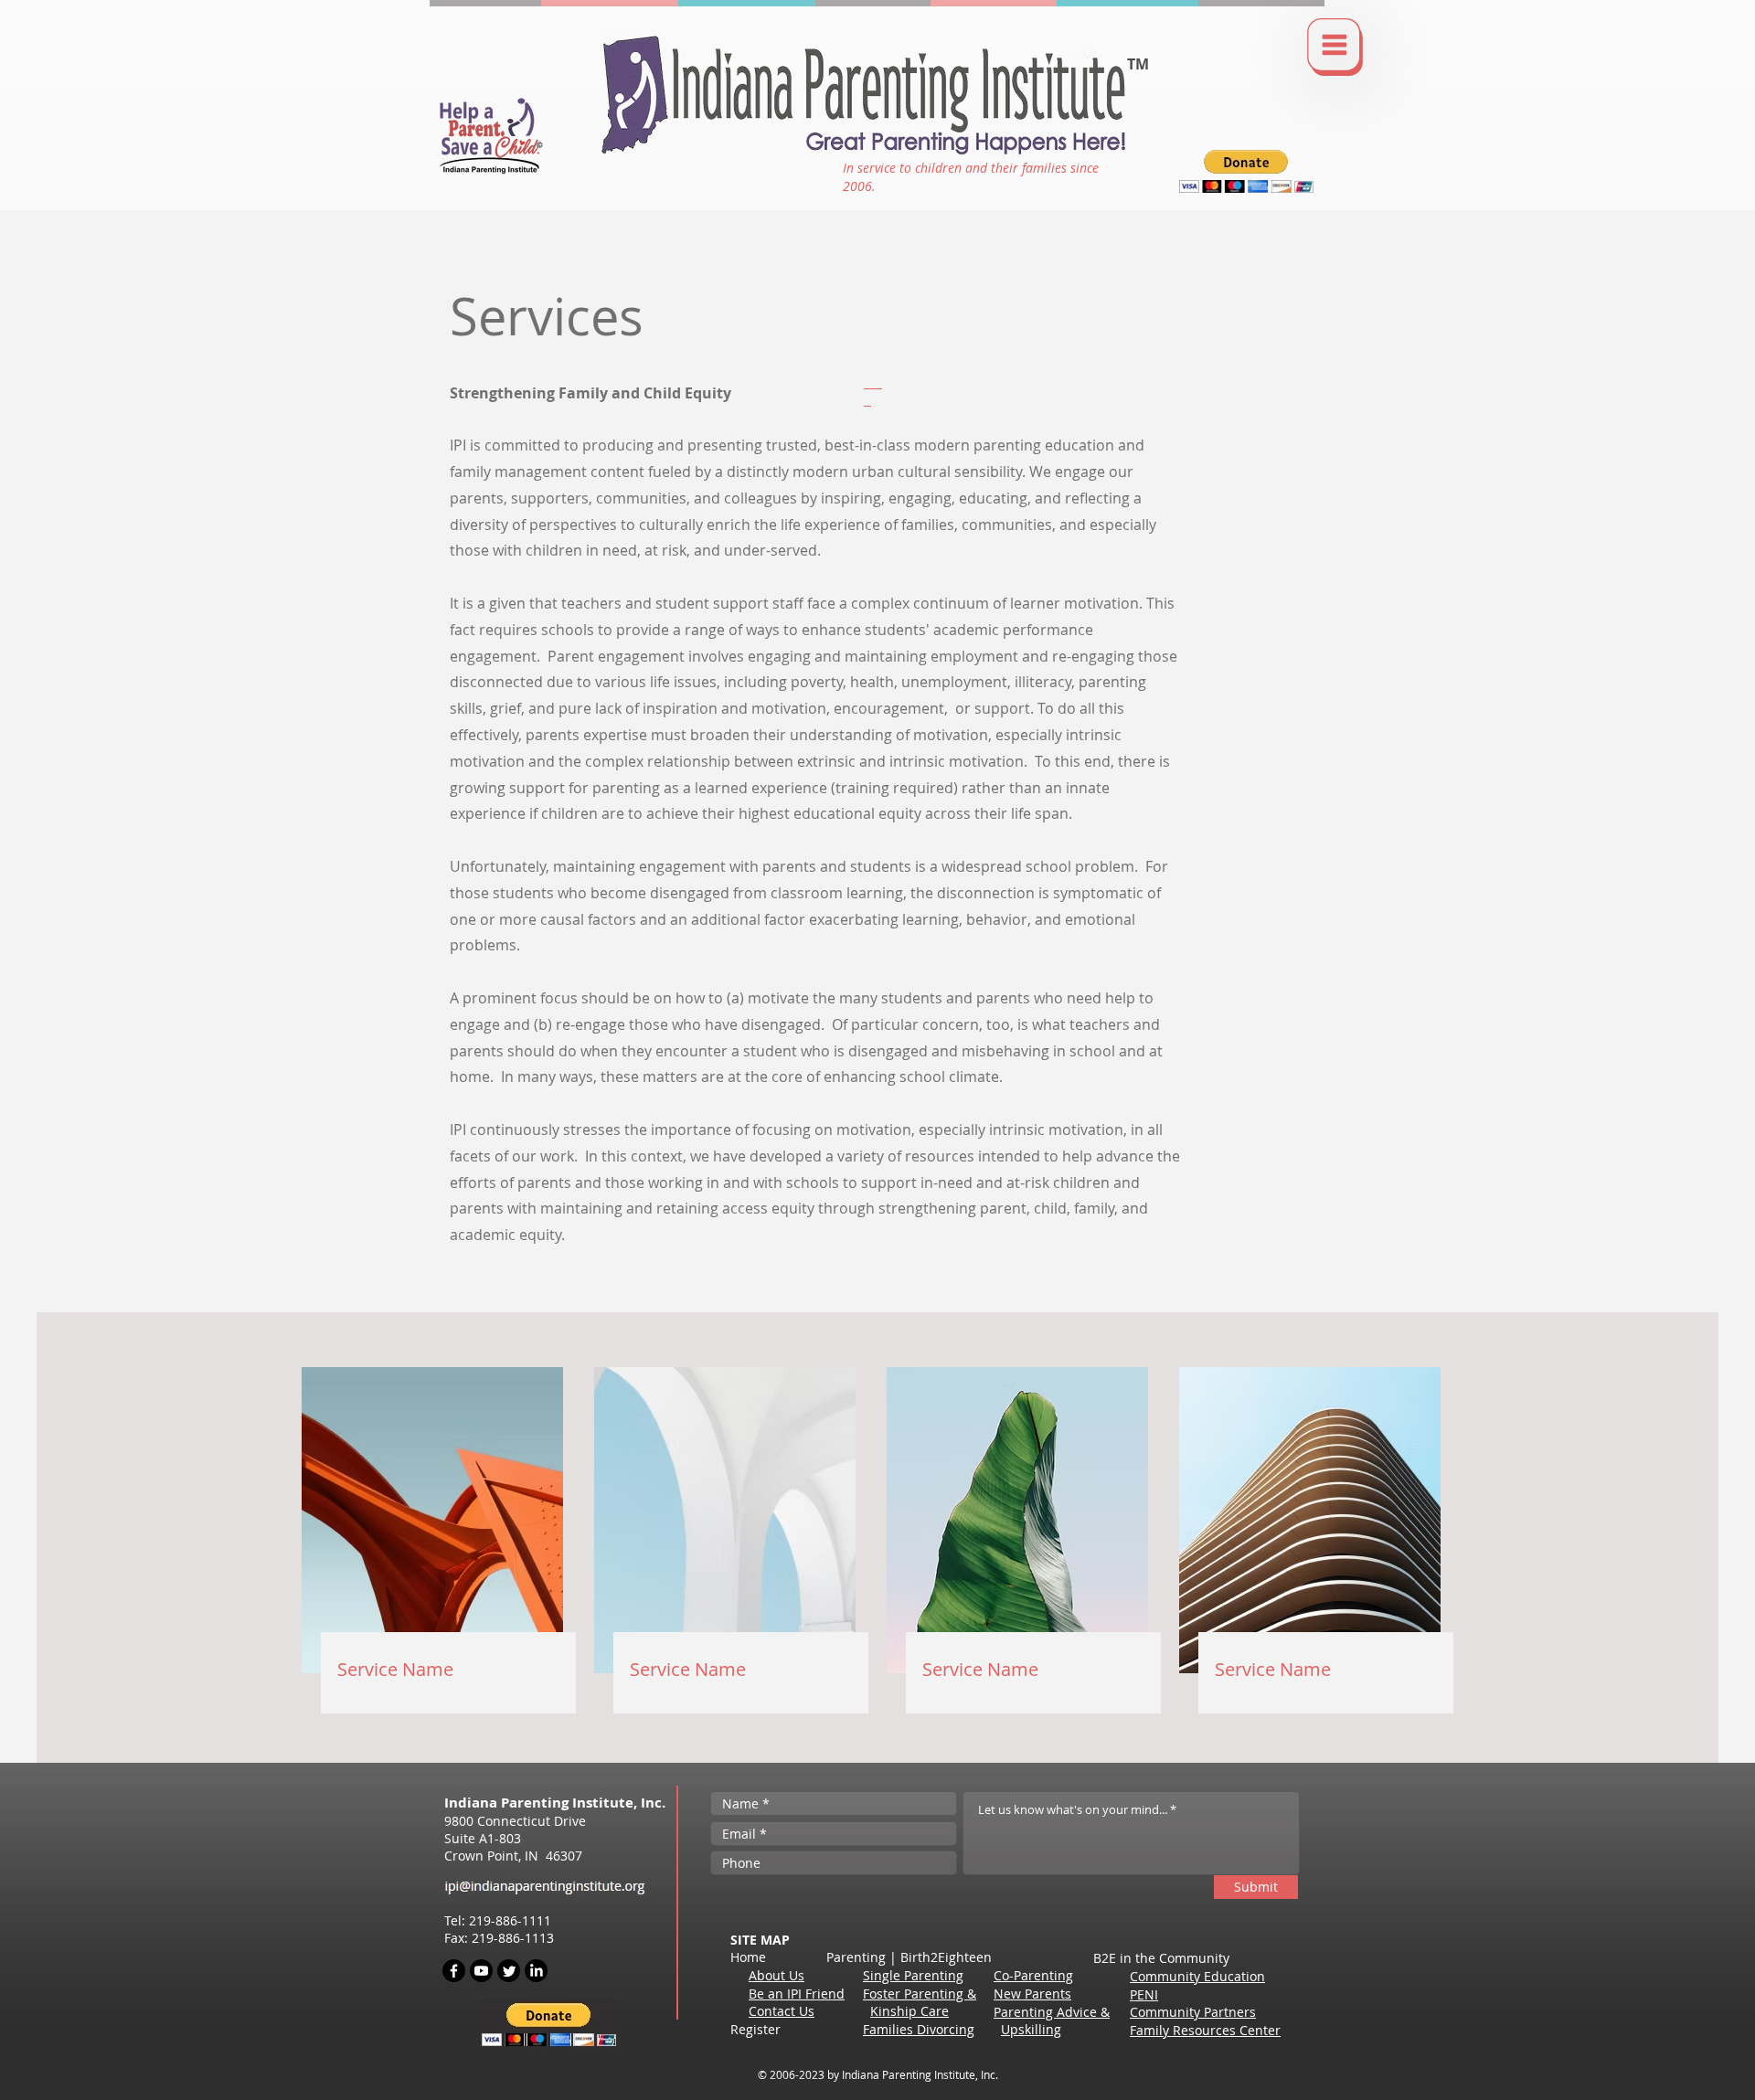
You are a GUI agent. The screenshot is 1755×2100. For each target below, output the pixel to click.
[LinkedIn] (536, 1971)
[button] (1335, 47)
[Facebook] (454, 1971)
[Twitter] (509, 1971)
